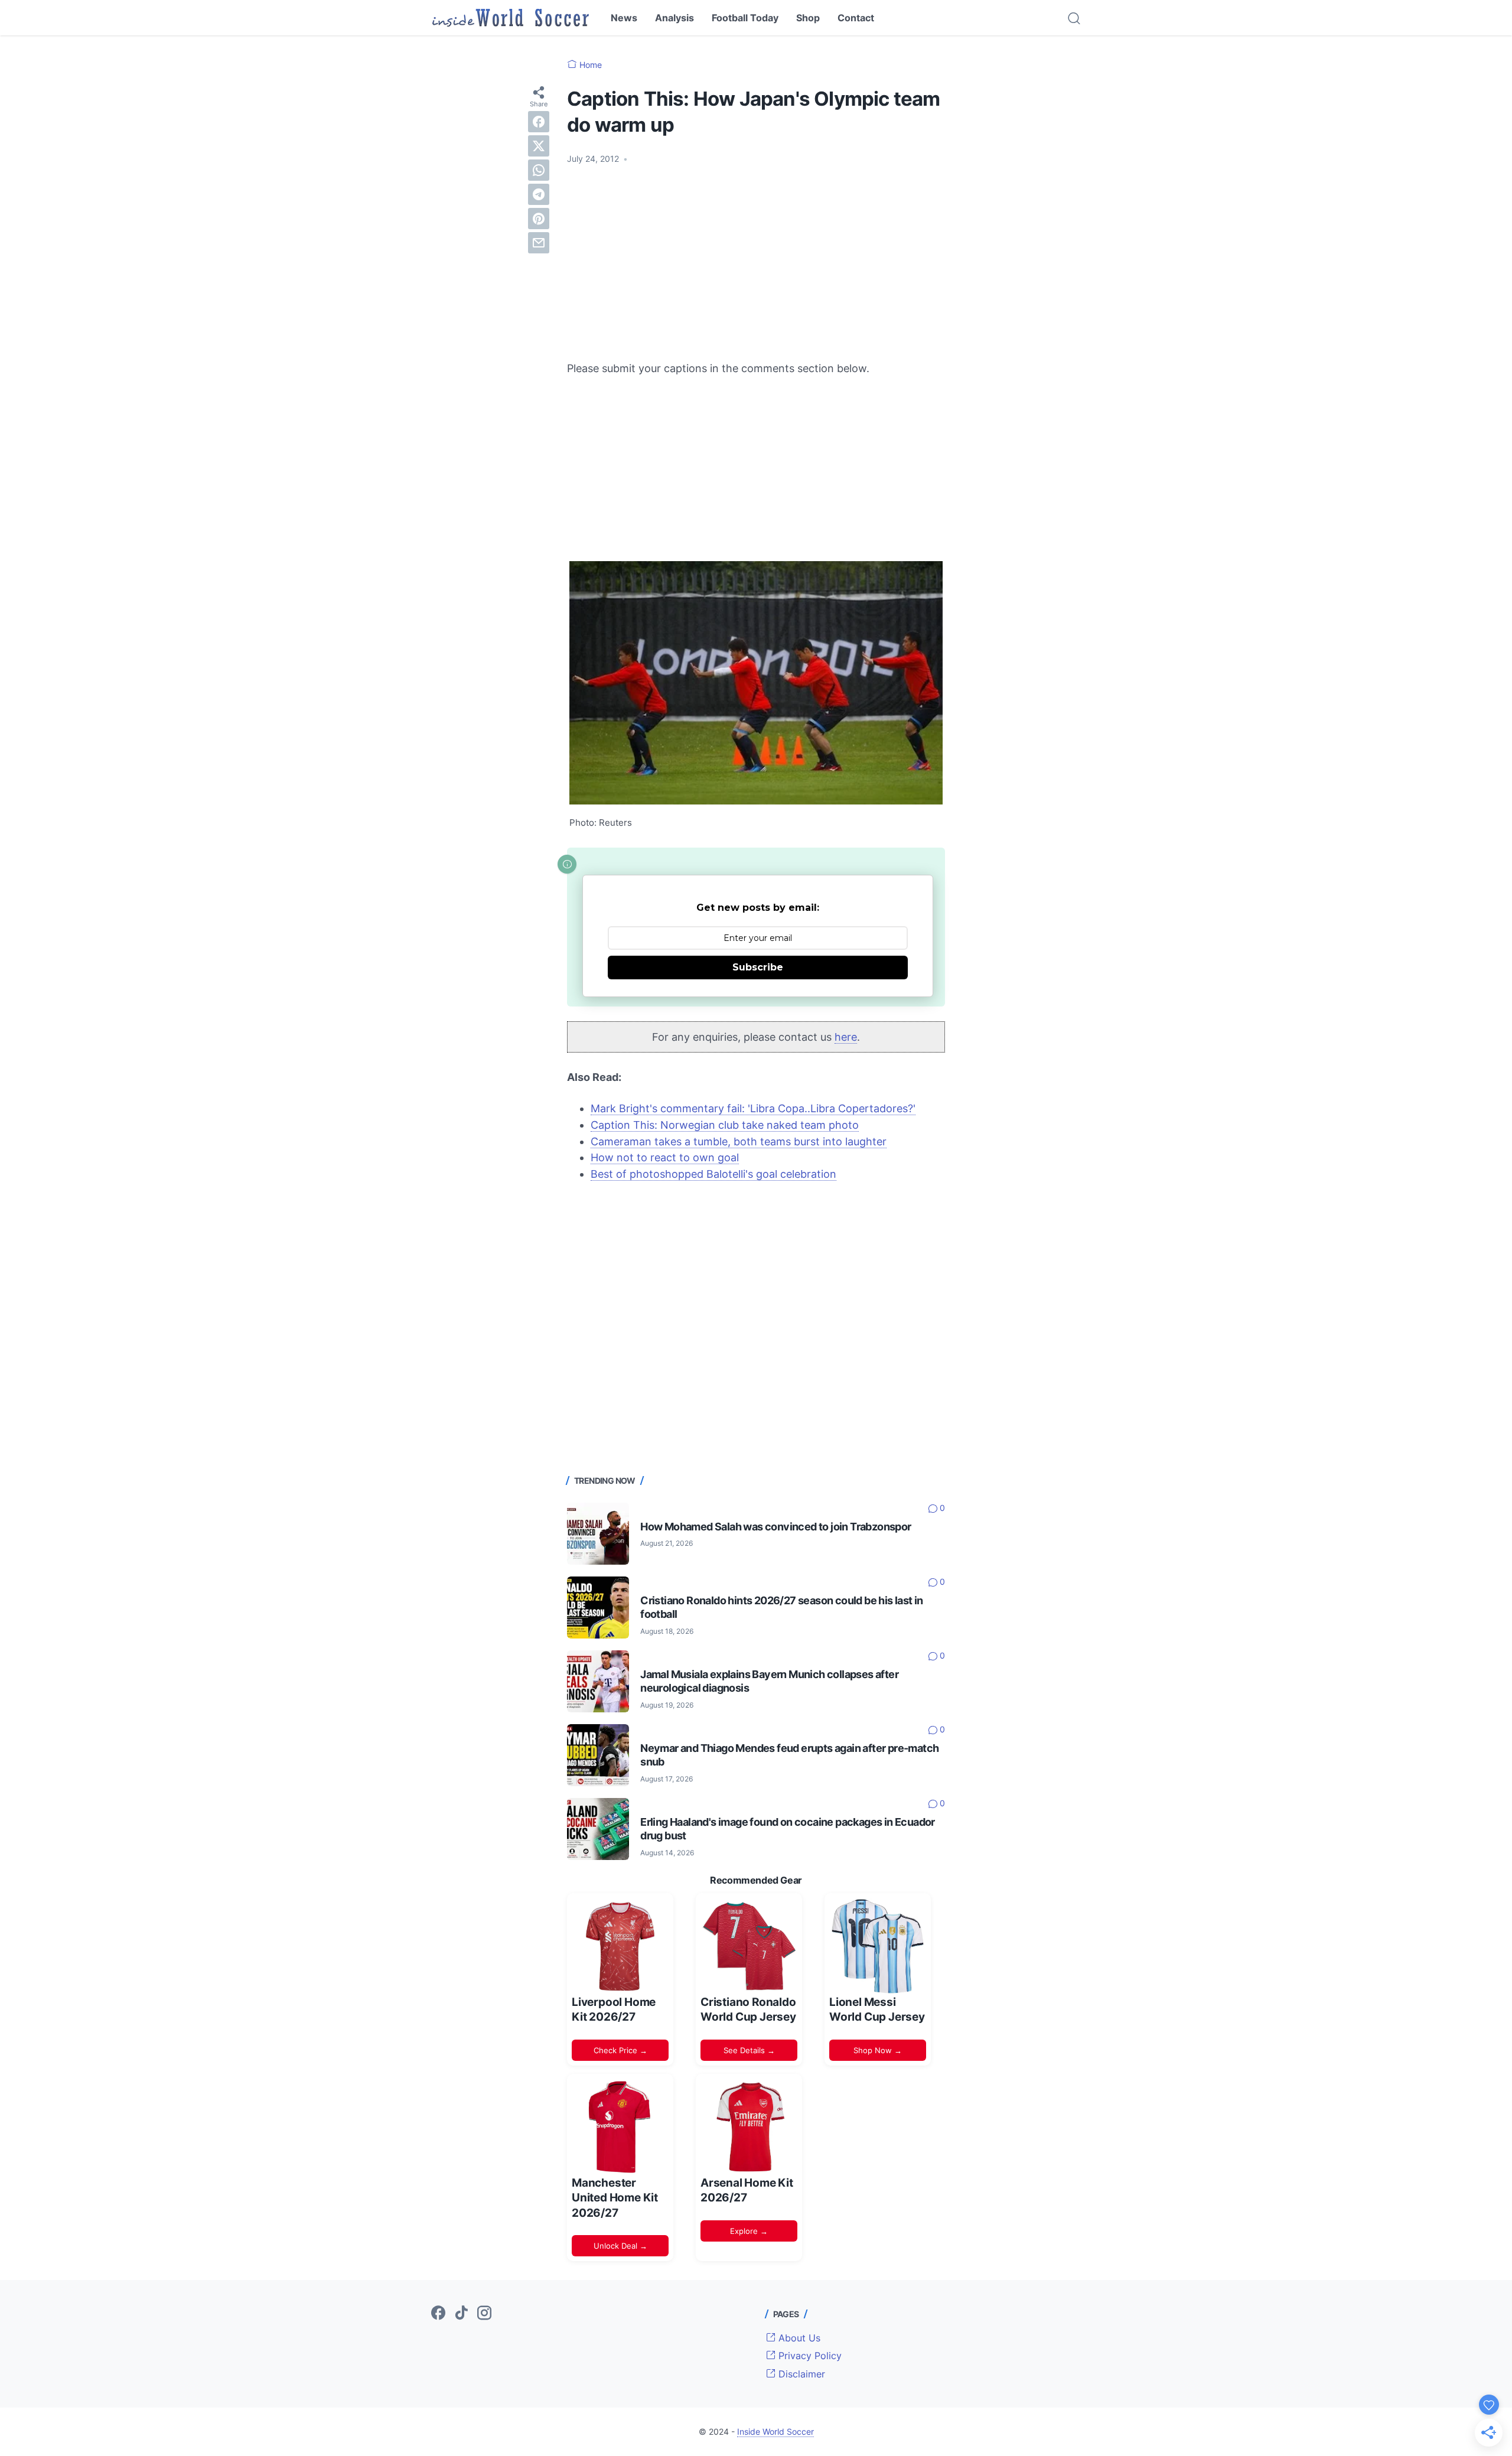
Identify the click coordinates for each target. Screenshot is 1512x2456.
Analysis (674, 18)
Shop (808, 18)
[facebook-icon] (438, 2314)
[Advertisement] (756, 263)
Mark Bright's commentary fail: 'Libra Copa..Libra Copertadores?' (753, 1108)
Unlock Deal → (620, 2246)
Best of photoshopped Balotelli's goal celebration (713, 1174)
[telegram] (539, 194)
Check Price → (620, 2050)
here (846, 1037)
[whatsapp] (539, 170)
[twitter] (539, 146)
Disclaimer (800, 2374)
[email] (539, 243)
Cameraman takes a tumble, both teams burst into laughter (739, 1141)
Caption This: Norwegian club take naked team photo (725, 1125)
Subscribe (758, 967)
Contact (856, 18)
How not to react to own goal (665, 1157)
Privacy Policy (809, 2356)
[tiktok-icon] (461, 2314)
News (624, 18)
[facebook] (539, 122)
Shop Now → (878, 2050)
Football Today (745, 18)
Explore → (749, 2231)
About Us (798, 2338)
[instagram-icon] (484, 2314)
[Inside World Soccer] (511, 18)
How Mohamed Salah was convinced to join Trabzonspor (775, 1527)
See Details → (749, 2050)
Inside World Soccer (775, 2431)
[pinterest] (539, 219)
